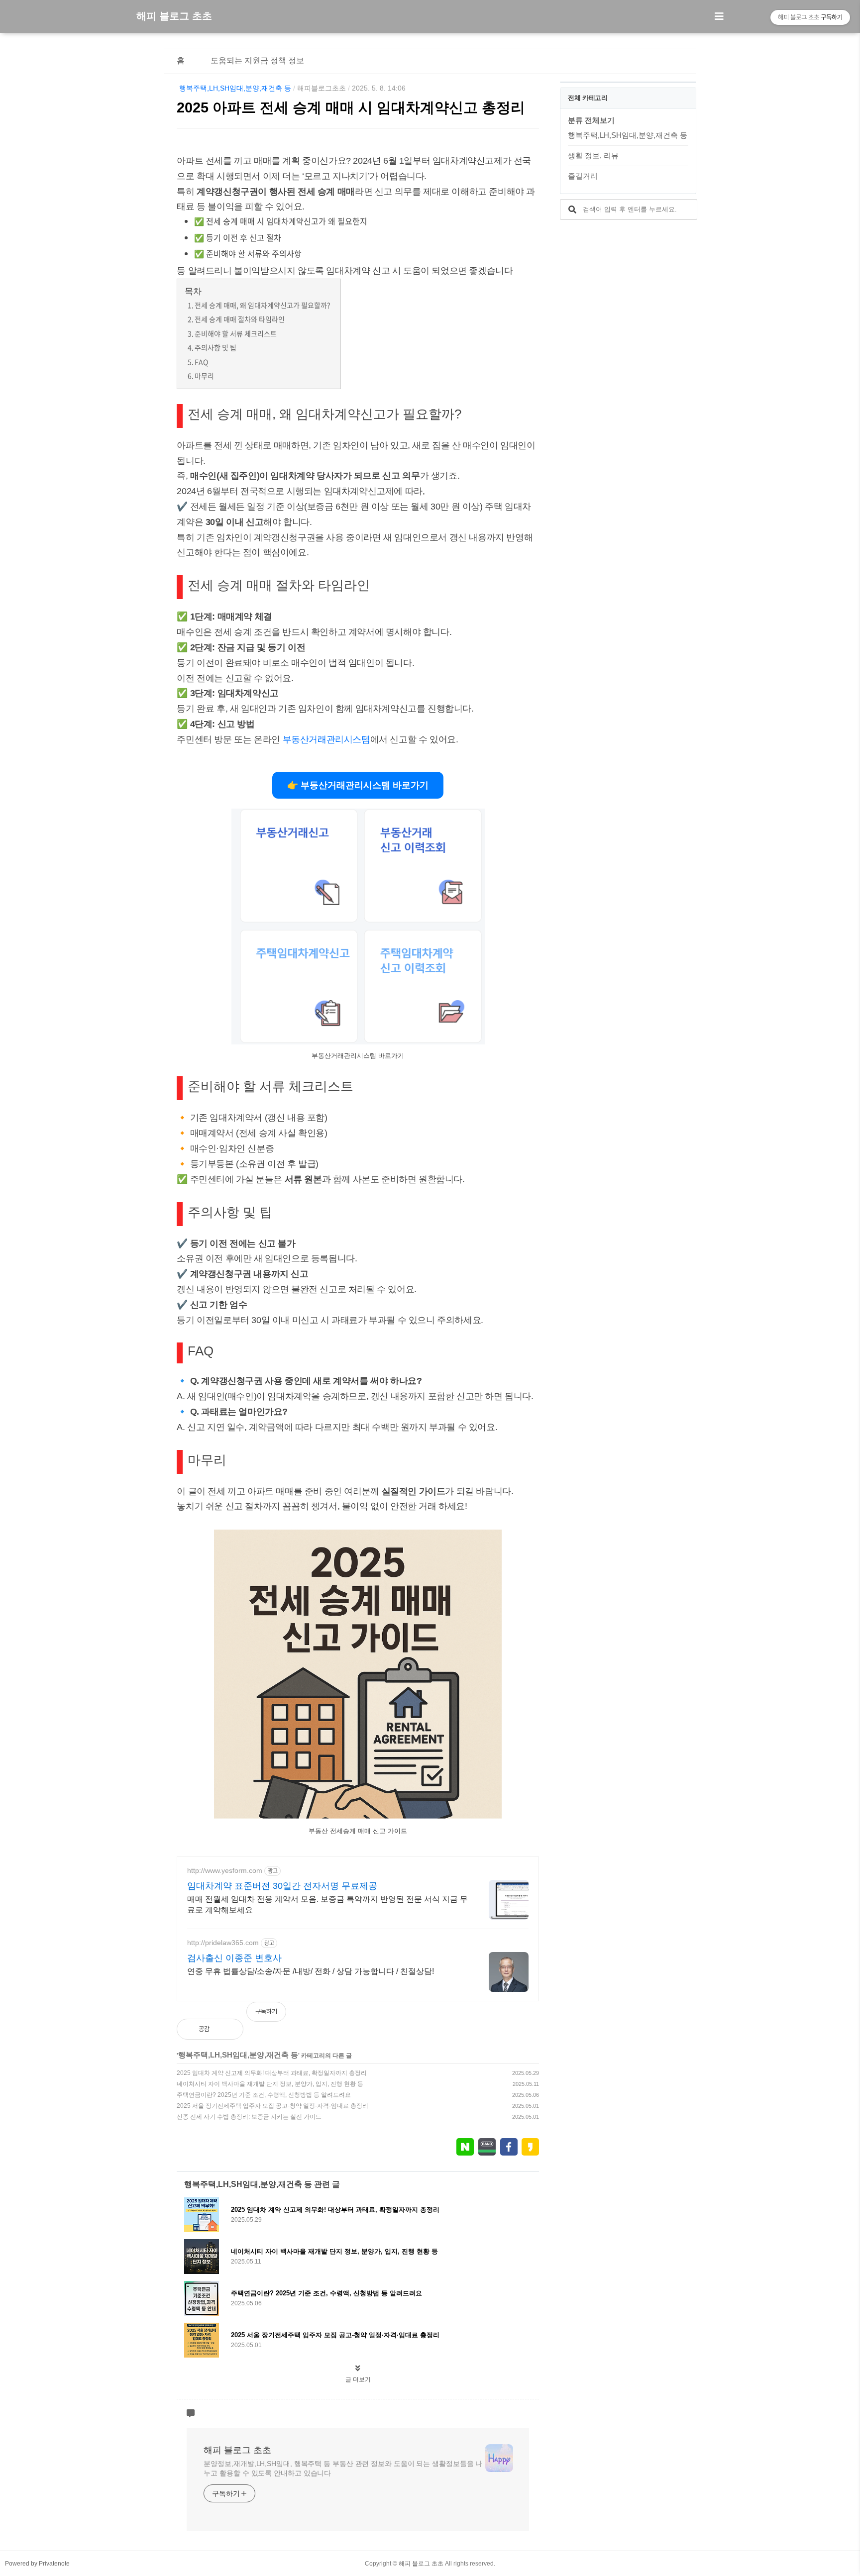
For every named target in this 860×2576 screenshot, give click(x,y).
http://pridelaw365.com (223, 1943)
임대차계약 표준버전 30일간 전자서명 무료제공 (282, 1886)
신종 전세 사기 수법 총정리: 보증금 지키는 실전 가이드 (249, 2117)
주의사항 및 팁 (215, 347)
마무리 (204, 376)
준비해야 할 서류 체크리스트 (236, 333)
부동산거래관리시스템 (326, 739)
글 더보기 (358, 2379)
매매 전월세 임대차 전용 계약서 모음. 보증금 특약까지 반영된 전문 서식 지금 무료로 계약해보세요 (327, 1905)
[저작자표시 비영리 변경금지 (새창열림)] (526, 2017)
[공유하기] (228, 2029)
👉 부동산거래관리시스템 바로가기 (358, 785)
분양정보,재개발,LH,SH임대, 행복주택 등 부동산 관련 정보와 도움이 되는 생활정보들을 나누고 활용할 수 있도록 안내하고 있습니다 (343, 2468)
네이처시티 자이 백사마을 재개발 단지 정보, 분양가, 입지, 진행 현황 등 (270, 2084)
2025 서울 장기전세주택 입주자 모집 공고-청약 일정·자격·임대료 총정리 (272, 2106)
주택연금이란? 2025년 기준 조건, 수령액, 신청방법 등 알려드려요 (264, 2095)
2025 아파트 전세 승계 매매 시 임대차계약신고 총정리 (351, 107)
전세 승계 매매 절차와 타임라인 (240, 319)
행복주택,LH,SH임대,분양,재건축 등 (235, 88)
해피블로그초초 (322, 88)
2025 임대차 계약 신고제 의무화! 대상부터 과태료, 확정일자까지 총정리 (272, 2073)
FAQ (201, 362)
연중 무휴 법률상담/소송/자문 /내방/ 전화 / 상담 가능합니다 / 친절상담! (311, 1971)
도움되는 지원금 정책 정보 (257, 60)
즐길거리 (583, 176)
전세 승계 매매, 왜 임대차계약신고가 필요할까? (262, 305)
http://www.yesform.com (225, 1870)
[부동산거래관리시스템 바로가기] (358, 1042)
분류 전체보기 (591, 120)
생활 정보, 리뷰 (593, 155)
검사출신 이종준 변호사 (234, 1958)
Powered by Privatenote (37, 2564)
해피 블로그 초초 (174, 16)
